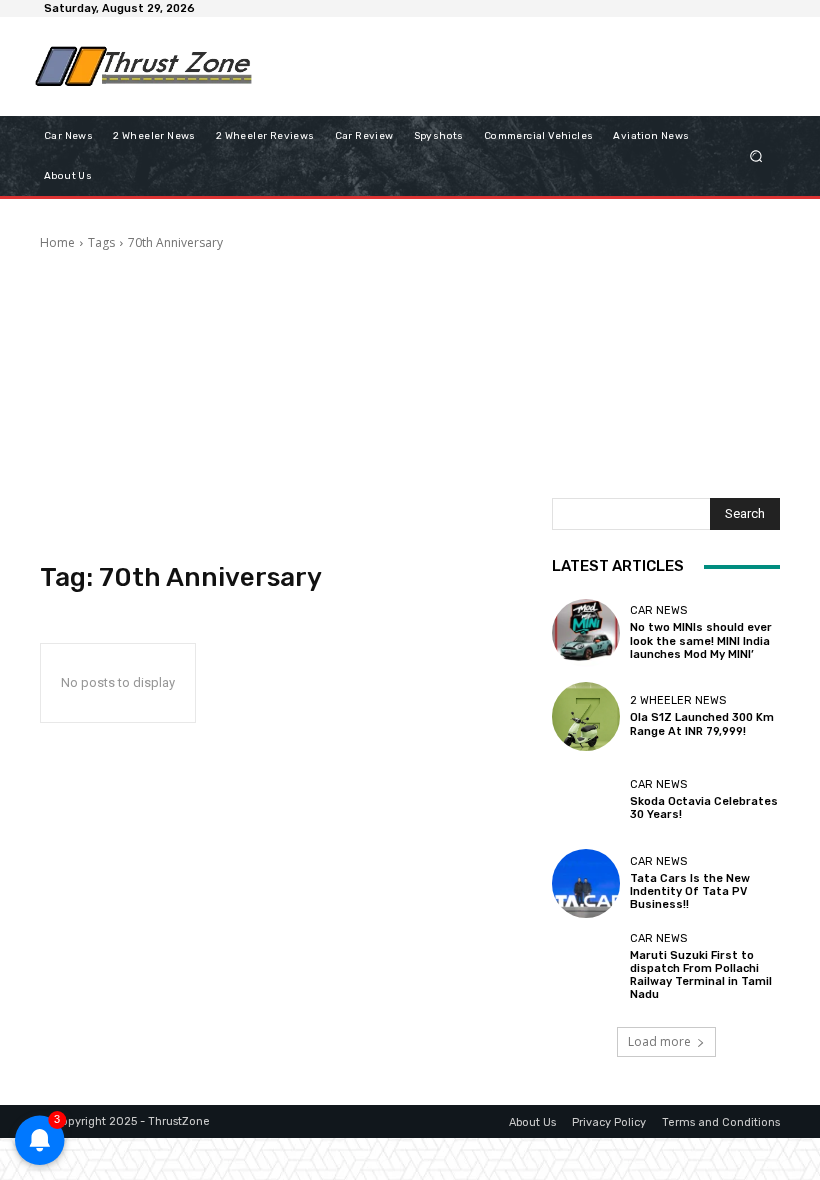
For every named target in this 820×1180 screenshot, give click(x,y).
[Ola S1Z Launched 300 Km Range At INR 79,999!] (586, 716)
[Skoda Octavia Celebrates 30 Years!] (586, 800)
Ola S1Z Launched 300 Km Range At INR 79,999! (702, 724)
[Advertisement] (504, 66)
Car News (658, 610)
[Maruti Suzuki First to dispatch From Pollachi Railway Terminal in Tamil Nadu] (586, 967)
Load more (659, 1041)
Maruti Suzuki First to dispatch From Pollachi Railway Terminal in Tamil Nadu (701, 975)
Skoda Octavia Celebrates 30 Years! (704, 808)
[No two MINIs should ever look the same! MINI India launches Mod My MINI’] (586, 633)
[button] (756, 155)
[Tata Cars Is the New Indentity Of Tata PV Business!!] (586, 883)
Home (57, 242)
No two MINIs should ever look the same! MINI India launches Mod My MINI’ (701, 640)
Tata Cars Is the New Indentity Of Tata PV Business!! (690, 891)
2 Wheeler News (678, 700)
